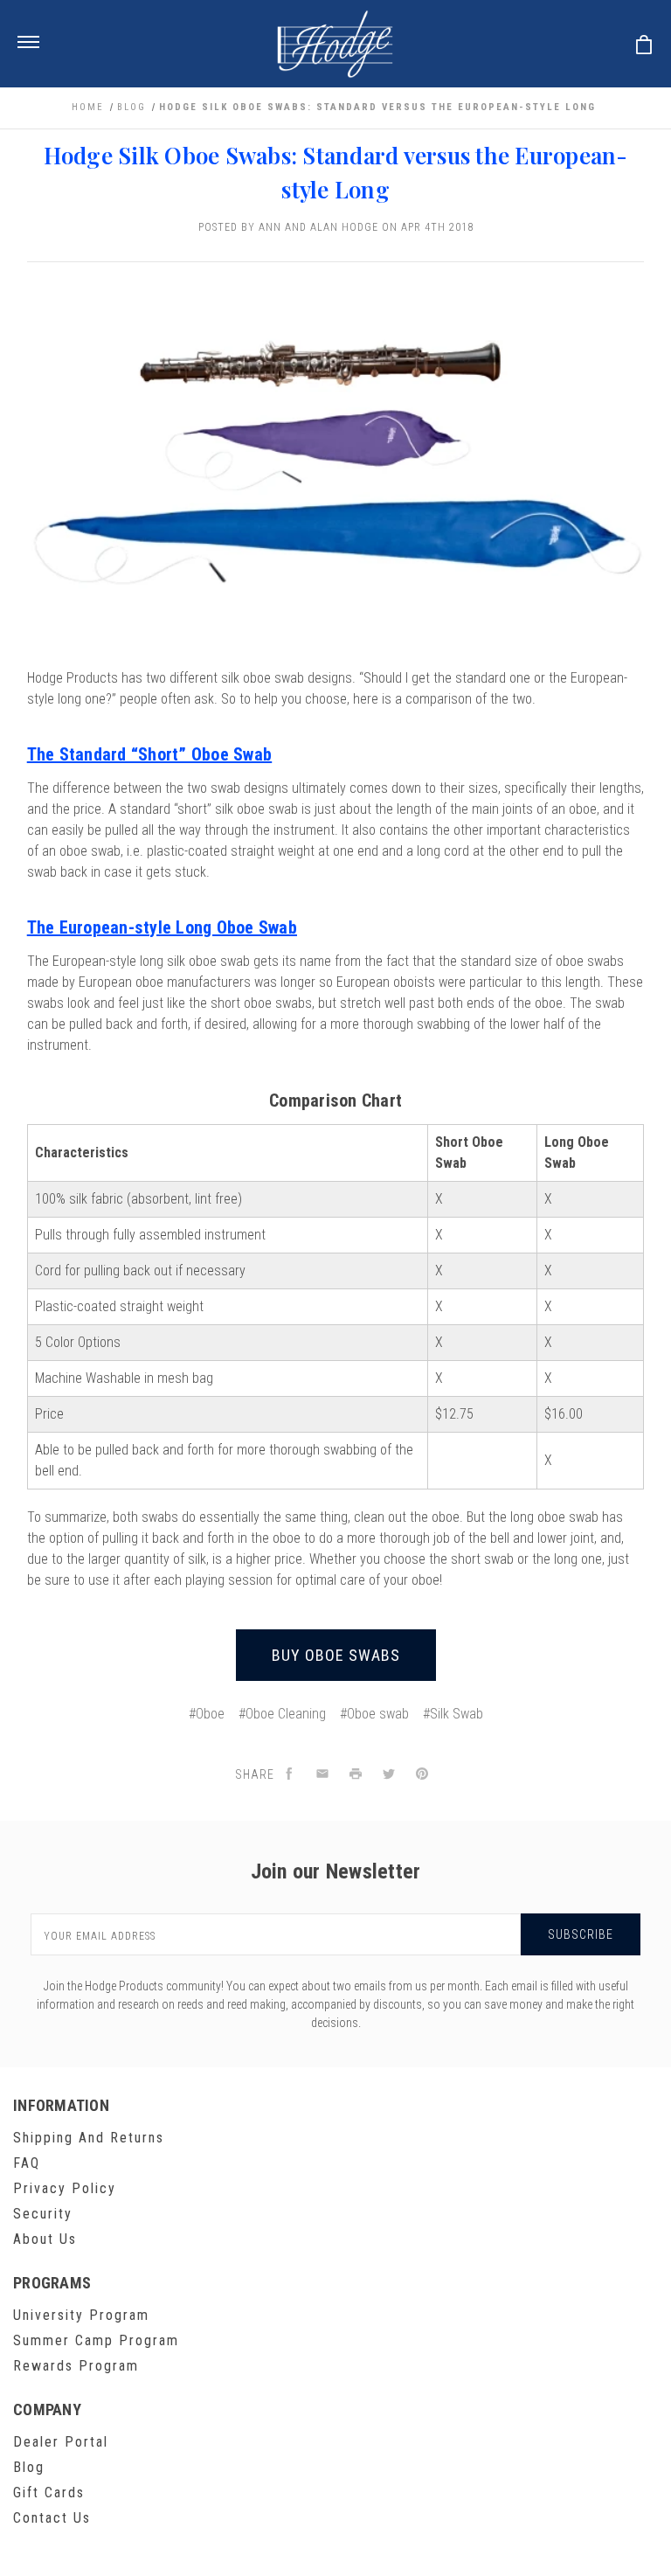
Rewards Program (76, 2366)
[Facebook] (289, 1775)
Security (43, 2214)
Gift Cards (49, 2493)
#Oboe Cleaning (282, 1714)
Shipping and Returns (89, 2138)
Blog (29, 2467)
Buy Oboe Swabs (336, 1655)
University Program (81, 2315)
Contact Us (52, 2518)
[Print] (356, 1775)
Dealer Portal (61, 2442)
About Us (45, 2239)
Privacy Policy (65, 2188)
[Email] (322, 1775)
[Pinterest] (422, 1775)
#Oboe (207, 1714)
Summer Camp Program (96, 2340)
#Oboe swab (374, 1714)
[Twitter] (389, 1775)
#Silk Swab (453, 1714)
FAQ (27, 2163)
